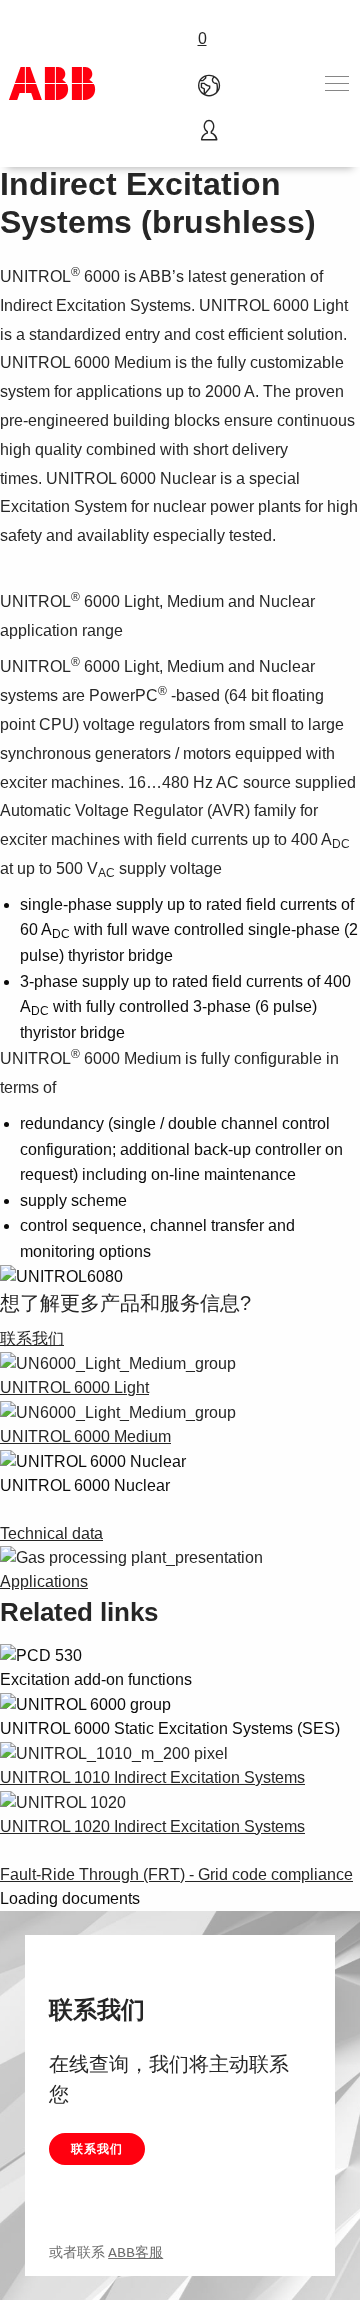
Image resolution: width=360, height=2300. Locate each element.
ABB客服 (135, 2252)
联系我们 (97, 2148)
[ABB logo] (52, 83)
